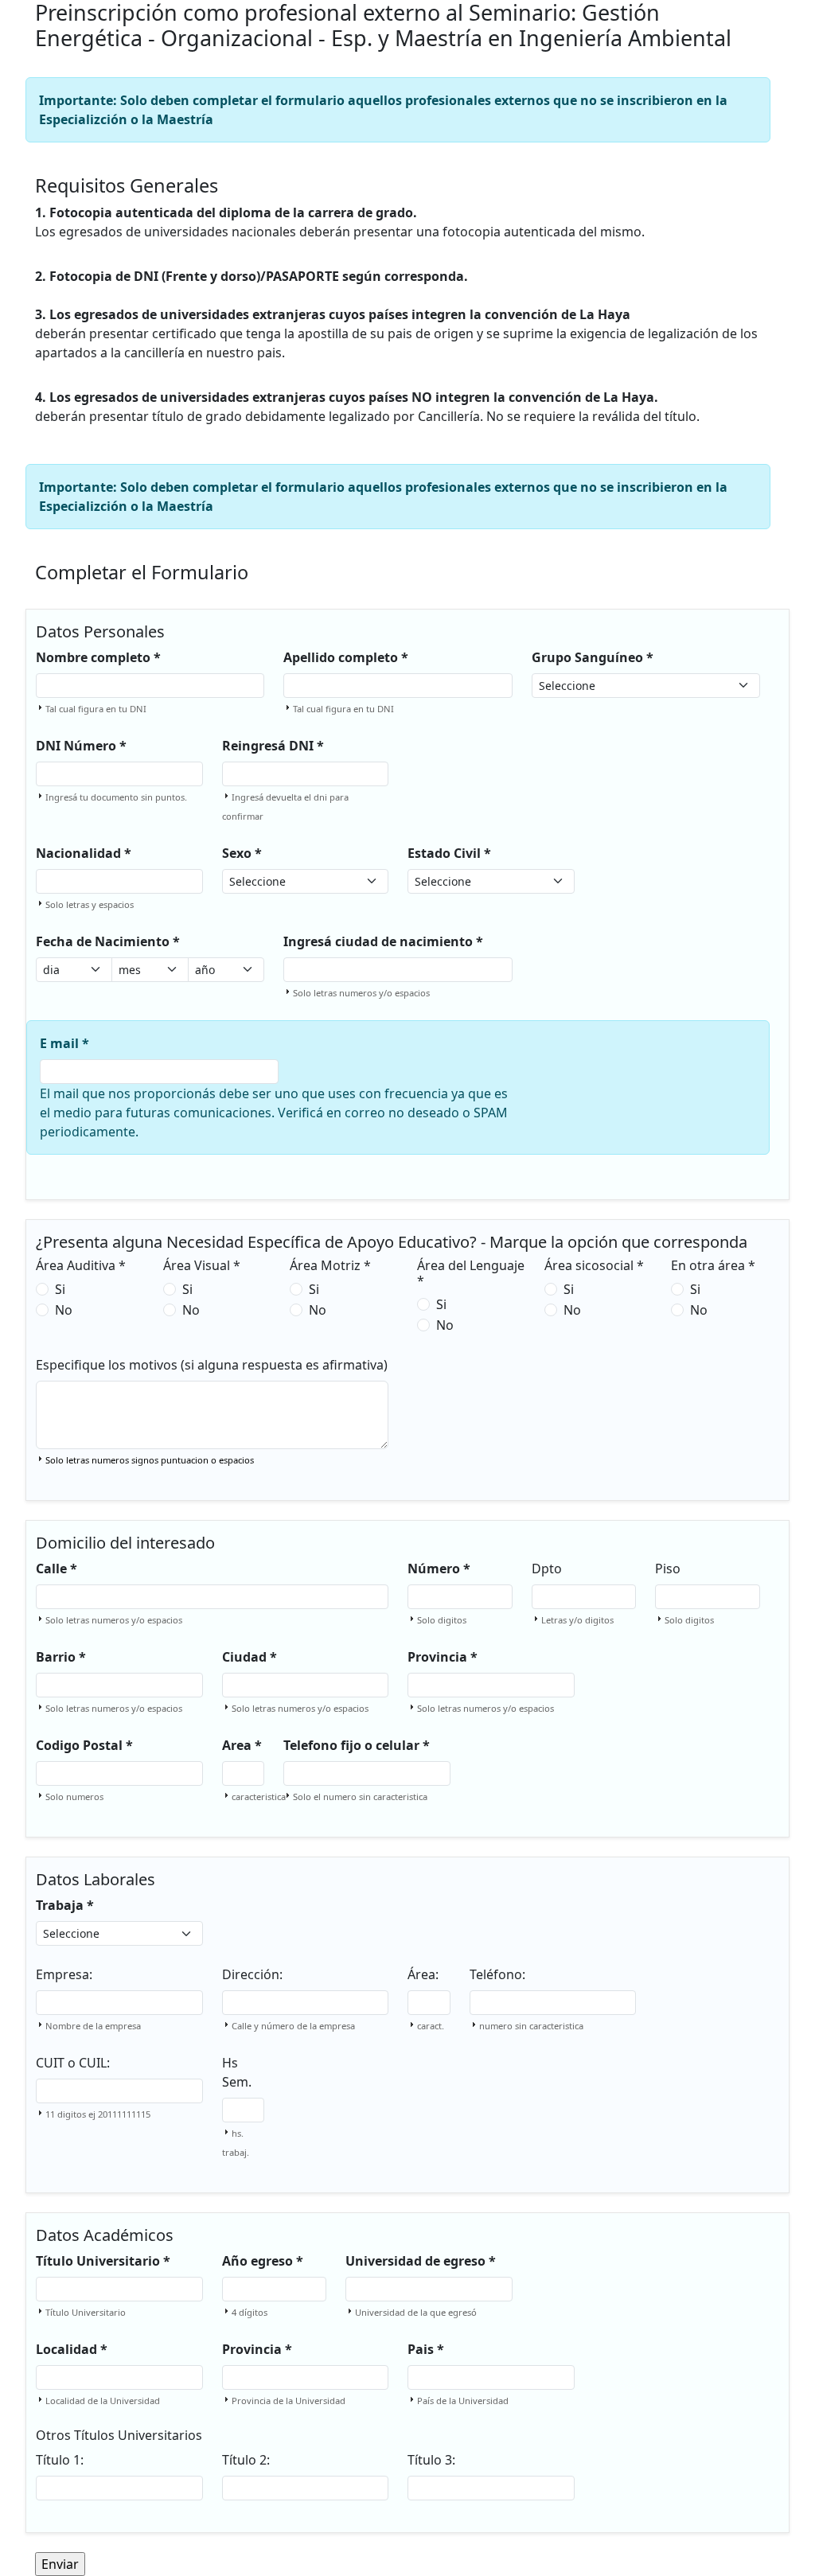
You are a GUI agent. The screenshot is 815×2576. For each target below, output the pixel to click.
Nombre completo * (98, 657)
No (64, 1310)
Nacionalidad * (84, 853)
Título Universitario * (103, 2261)
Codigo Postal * (84, 1745)
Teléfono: (497, 1974)
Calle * (57, 1569)
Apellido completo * (346, 657)
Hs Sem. (237, 2072)
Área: (423, 1974)
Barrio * (61, 1657)
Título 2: (246, 2460)
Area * (242, 1745)
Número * (439, 1569)
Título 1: (60, 2460)
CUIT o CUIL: (73, 2063)
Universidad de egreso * (421, 2261)
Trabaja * (65, 1905)
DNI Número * (81, 746)
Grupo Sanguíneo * (593, 657)
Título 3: (431, 2460)
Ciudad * (250, 1657)
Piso (668, 1569)
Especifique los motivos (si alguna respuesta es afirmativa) (212, 1365)
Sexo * (242, 853)
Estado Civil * (449, 853)
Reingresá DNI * (273, 746)
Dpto (547, 1569)
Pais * (426, 2349)
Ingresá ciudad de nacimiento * (383, 941)
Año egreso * (263, 2261)
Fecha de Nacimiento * (108, 941)
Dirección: (252, 1974)
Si (60, 1289)
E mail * (64, 1043)
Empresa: (64, 1974)
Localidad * (72, 2349)
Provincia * (443, 1657)
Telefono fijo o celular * (357, 1745)
